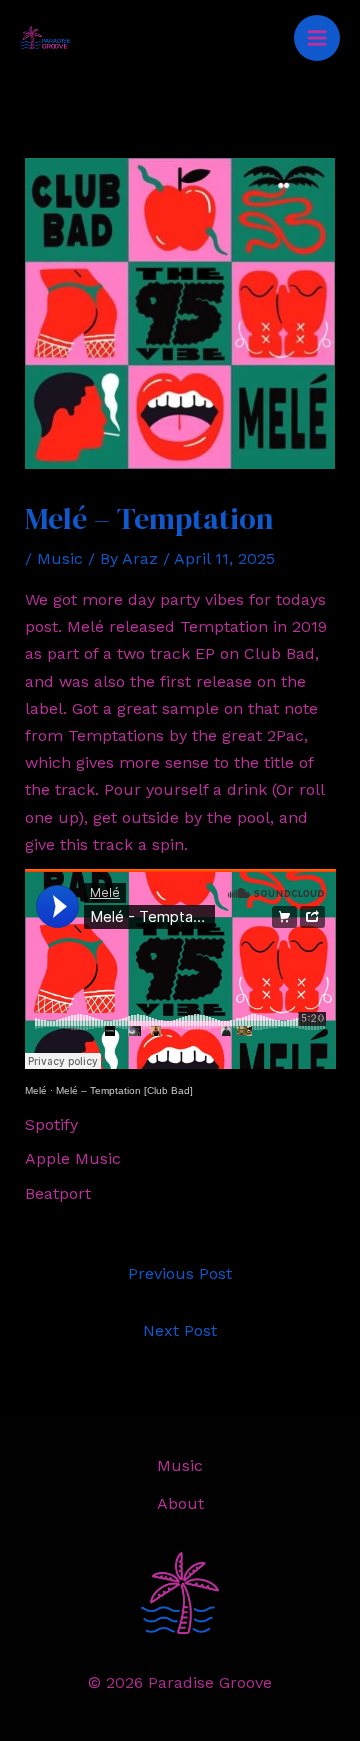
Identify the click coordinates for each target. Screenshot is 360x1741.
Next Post (180, 1330)
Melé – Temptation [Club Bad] (124, 1090)
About (180, 1503)
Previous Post (180, 1273)
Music (60, 558)
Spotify (51, 1124)
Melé (36, 1090)
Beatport (58, 1193)
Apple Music (73, 1158)
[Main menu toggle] (317, 38)
